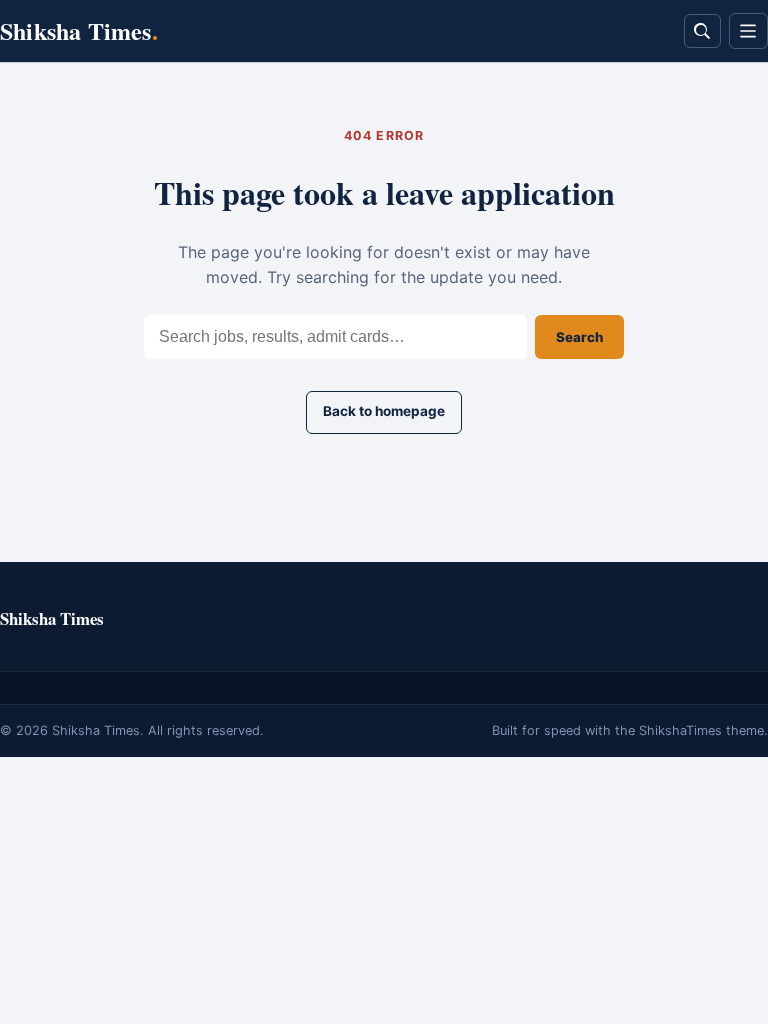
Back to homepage (384, 411)
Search (579, 337)
